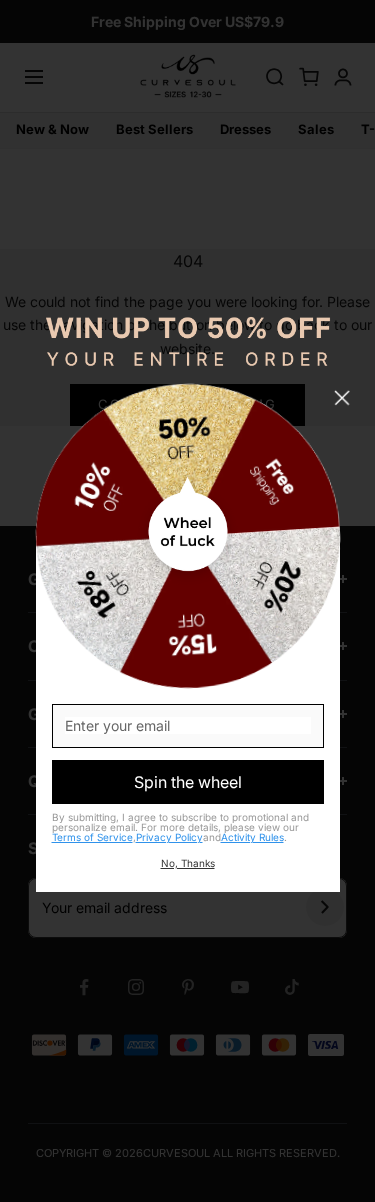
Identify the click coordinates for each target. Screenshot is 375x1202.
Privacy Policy (169, 837)
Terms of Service (92, 837)
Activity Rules (252, 837)
